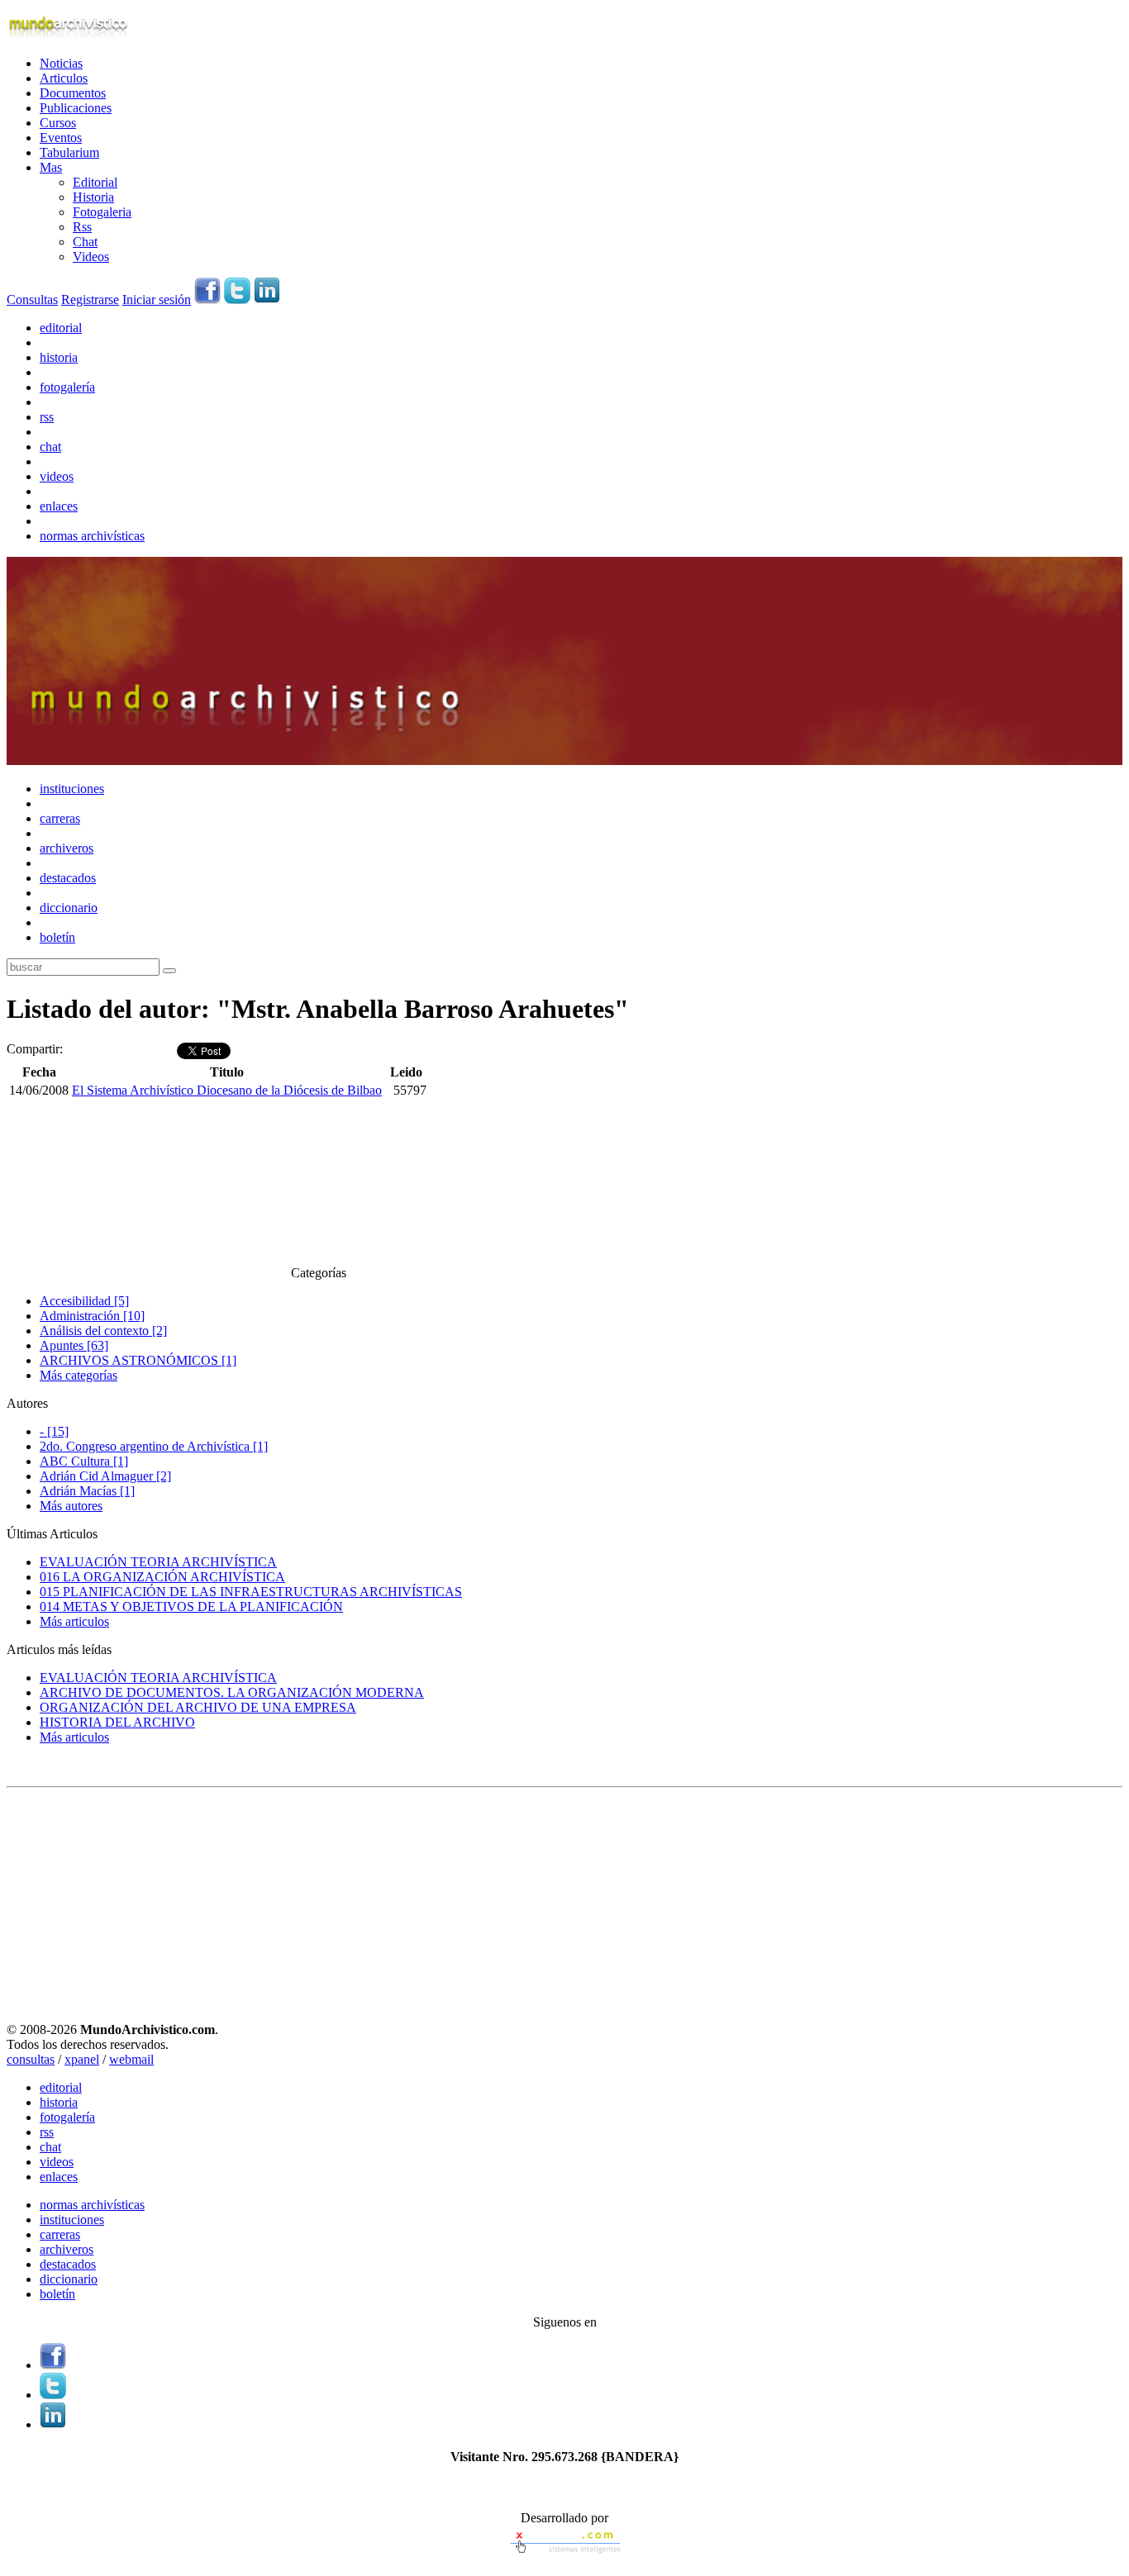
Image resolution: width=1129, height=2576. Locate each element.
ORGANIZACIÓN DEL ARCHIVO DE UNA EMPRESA (198, 1707)
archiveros (67, 848)
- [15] (54, 1431)
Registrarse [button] (90, 299)
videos (57, 476)
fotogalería (67, 387)
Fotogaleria (102, 212)
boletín (57, 937)
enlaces (59, 506)
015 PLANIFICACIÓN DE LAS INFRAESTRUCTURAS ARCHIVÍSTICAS (251, 1592)
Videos (91, 257)
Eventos (61, 138)
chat (50, 447)
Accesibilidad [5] (84, 1301)
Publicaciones (76, 108)
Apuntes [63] (74, 1345)
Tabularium (69, 152)
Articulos (64, 78)
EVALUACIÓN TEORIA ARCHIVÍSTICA (158, 1562)
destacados (68, 878)
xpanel (82, 2059)
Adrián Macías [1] (87, 1491)
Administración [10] (92, 1316)
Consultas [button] (32, 299)
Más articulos (74, 1621)
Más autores (71, 1506)
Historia (93, 197)
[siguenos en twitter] (237, 299)
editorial (61, 328)
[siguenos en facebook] (207, 299)
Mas (51, 167)
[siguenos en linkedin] (267, 299)
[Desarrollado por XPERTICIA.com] (564, 2555)
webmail (131, 2059)
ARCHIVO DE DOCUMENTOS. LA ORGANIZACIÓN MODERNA (232, 1692)
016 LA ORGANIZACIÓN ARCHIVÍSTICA (162, 1577)
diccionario (69, 908)
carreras (60, 818)
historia (59, 357)
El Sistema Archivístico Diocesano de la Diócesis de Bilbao (227, 1090)
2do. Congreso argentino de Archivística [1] (154, 1446)
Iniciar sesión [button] (157, 299)
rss (47, 417)
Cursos (58, 123)
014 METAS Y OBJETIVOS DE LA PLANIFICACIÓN (191, 1606)
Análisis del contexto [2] (103, 1331)
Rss (82, 227)
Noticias (61, 63)
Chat (85, 242)
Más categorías (79, 1375)
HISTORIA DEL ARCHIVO (117, 1722)
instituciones (72, 789)
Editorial (95, 182)
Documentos (73, 93)
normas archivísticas (92, 536)
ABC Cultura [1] (84, 1461)
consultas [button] (31, 2059)
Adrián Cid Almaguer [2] (105, 1476)
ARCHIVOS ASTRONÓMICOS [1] (138, 1360)
